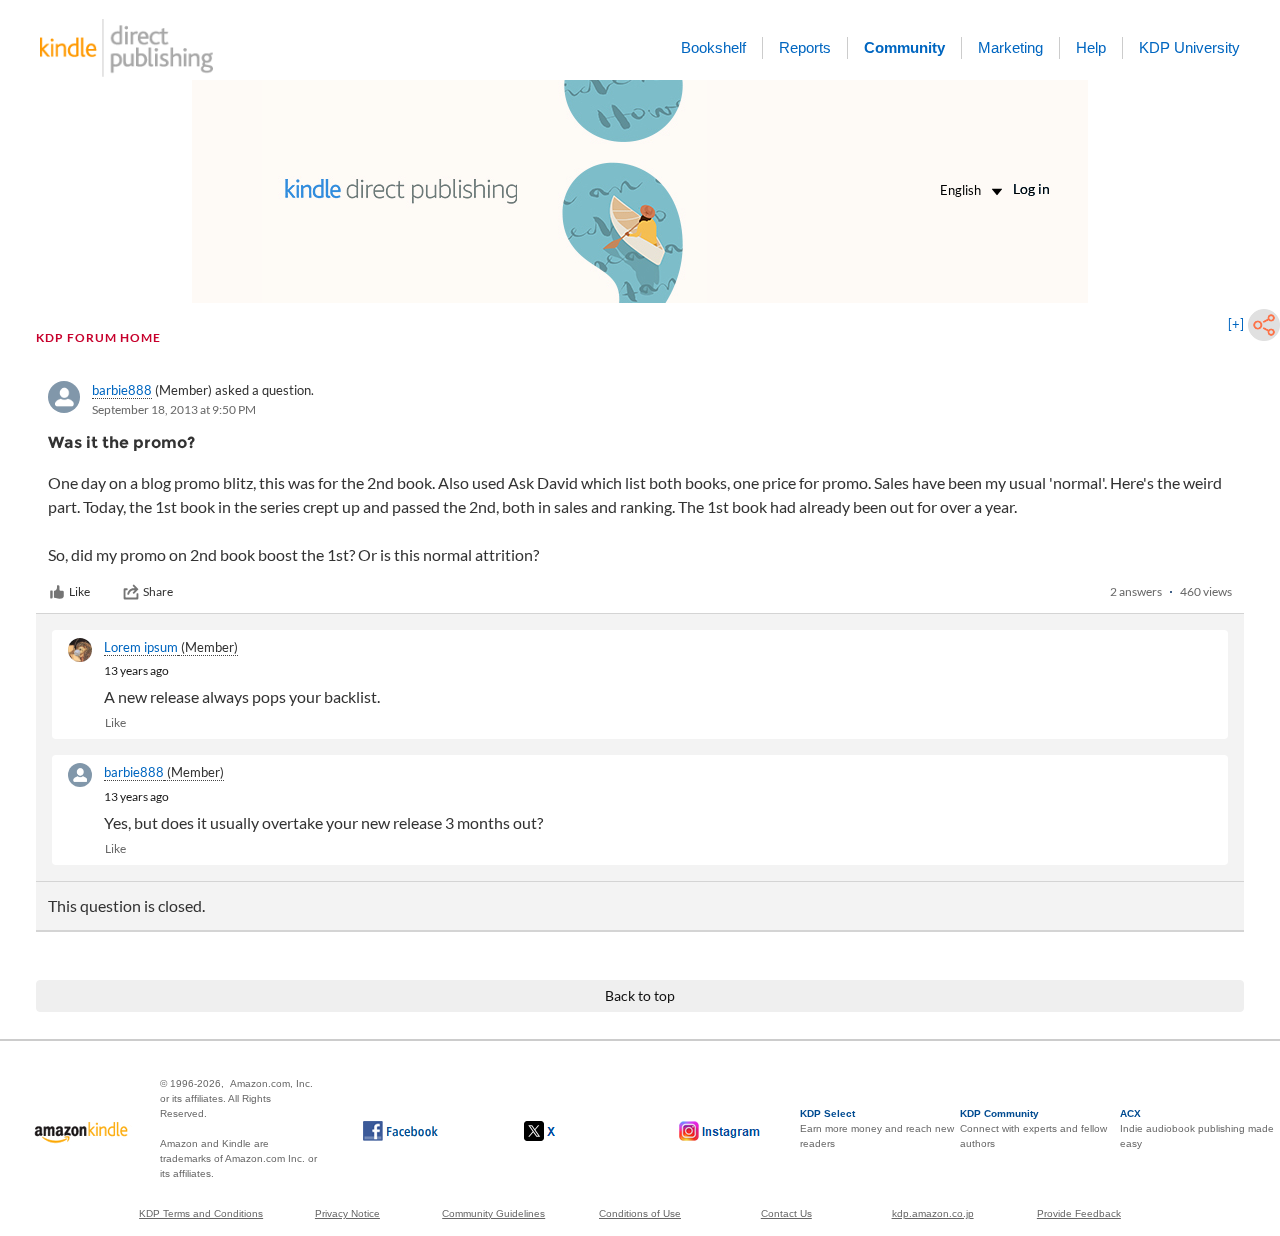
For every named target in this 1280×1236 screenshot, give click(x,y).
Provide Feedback (1079, 1213)
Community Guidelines (493, 1213)
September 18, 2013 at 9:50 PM (174, 409)
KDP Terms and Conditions (201, 1213)
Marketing (1010, 47)
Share (158, 591)
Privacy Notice (347, 1213)
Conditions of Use (640, 1213)
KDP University (1189, 47)
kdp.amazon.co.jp (933, 1213)
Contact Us (786, 1213)
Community (904, 47)
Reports (805, 47)
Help (1091, 47)
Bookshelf (713, 47)
